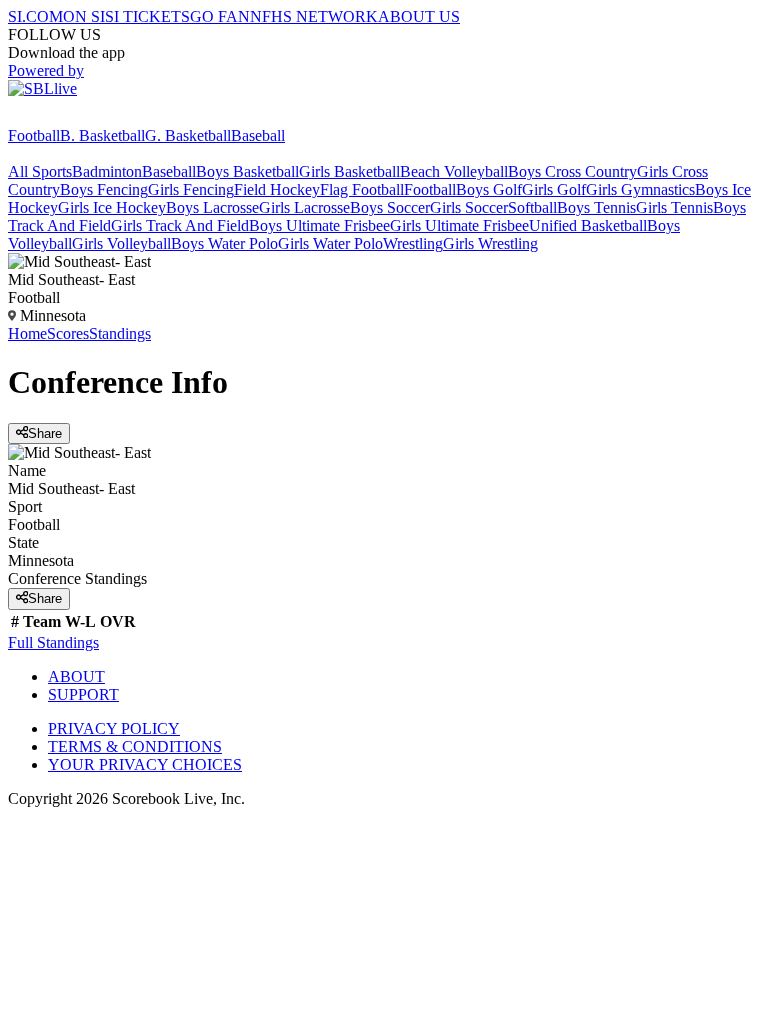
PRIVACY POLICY (114, 728)
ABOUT (76, 676)
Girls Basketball (349, 171)
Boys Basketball (247, 171)
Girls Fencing (191, 189)
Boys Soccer (390, 207)
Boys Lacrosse (212, 207)
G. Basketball (188, 135)
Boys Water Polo (224, 243)
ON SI (84, 16)
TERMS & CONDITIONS (135, 746)
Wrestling (413, 243)
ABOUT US (419, 16)
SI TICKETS (147, 16)
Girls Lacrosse (304, 207)
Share (45, 433)
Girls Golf (554, 189)
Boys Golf (489, 189)
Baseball (258, 135)
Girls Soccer (469, 207)
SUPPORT (83, 694)
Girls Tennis (674, 207)
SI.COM (35, 16)
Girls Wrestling (490, 243)
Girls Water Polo (330, 243)
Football (34, 135)
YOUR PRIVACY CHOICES (145, 764)
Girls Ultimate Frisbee (459, 225)
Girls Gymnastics (640, 189)
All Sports (40, 171)
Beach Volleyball (454, 171)
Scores (68, 333)
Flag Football (362, 189)
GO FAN (220, 16)
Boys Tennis (596, 207)
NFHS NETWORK (314, 16)
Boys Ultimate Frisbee (319, 225)
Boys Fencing (104, 189)
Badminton (107, 171)
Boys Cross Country (572, 171)
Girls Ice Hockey (112, 207)
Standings (120, 333)
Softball (532, 207)
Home (27, 333)
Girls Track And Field (180, 225)
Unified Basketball (588, 225)
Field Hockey (277, 189)
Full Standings (53, 642)
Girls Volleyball (121, 243)
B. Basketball (102, 135)
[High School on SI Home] (85, 117)
